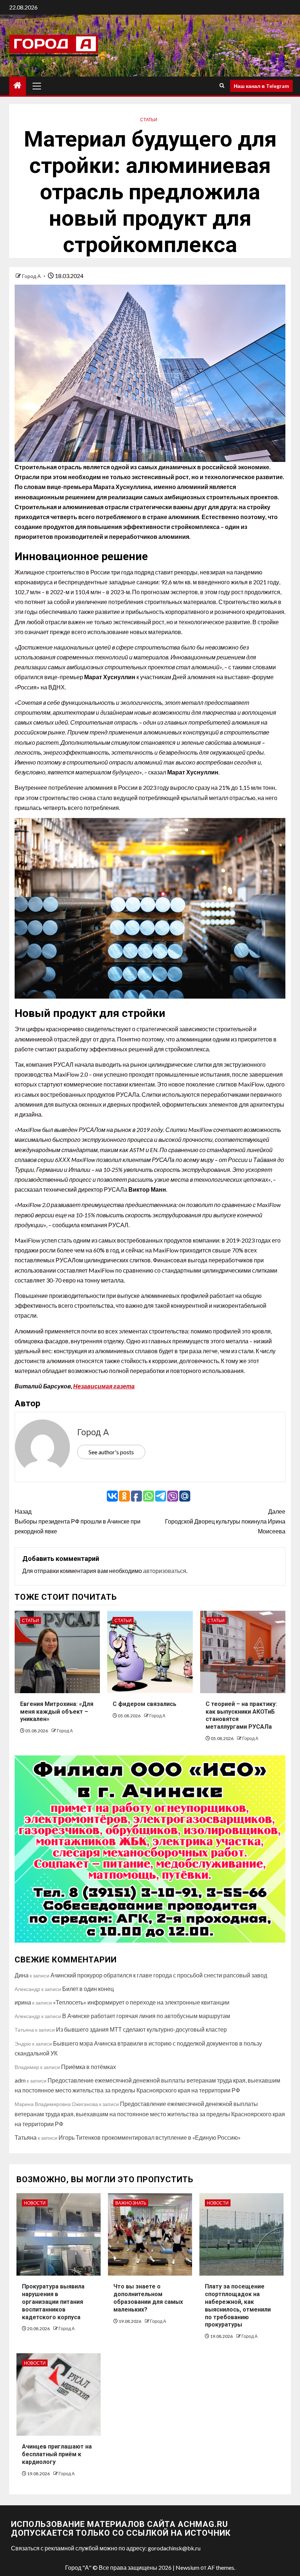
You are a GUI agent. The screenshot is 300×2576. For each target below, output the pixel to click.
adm (20, 2080)
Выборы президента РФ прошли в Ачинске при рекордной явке (78, 1521)
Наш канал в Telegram (261, 86)
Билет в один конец (88, 1989)
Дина (22, 1975)
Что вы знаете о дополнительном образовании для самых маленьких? (148, 2298)
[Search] (222, 86)
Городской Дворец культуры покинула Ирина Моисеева (225, 1521)
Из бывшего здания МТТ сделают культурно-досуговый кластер (141, 2029)
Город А (32, 276)
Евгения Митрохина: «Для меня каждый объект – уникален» (57, 1712)
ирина (23, 2002)
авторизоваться (165, 1571)
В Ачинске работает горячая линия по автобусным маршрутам (146, 2016)
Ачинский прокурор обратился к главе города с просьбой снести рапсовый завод (159, 1975)
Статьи (149, 120)
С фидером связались (145, 1704)
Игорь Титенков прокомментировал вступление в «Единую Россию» (150, 2137)
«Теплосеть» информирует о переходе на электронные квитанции (141, 2002)
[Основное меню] (37, 86)
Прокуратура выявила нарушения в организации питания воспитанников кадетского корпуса (53, 2302)
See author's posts (111, 1452)
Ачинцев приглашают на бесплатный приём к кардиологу (57, 2454)
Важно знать (131, 2203)
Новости (35, 2203)
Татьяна (26, 2137)
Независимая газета (104, 1386)
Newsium (187, 2567)
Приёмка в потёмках (89, 2067)
